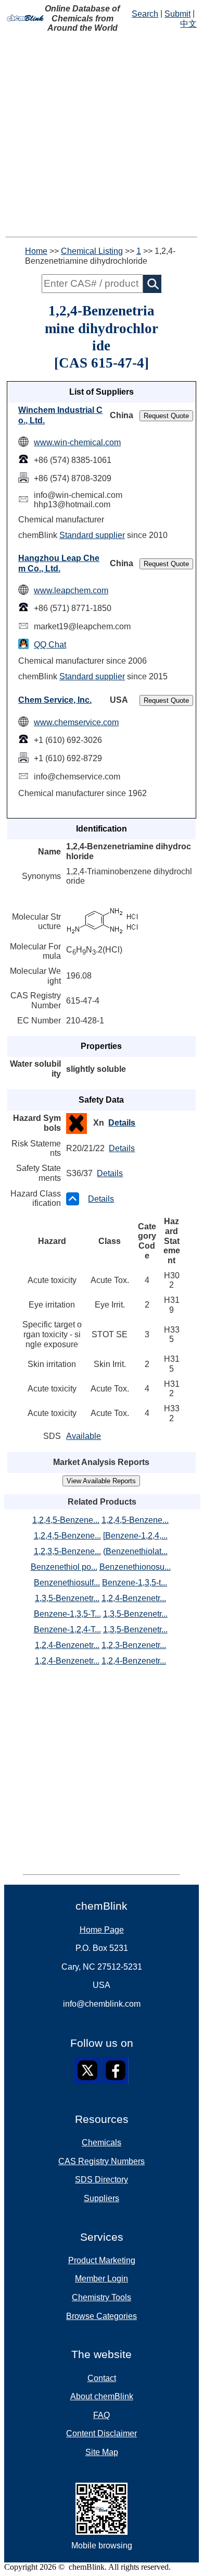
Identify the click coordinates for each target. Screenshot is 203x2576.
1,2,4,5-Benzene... (66, 1520)
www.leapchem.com (71, 590)
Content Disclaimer (102, 2433)
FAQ (102, 2415)
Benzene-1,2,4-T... (67, 1629)
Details (122, 1123)
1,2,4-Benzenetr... (134, 1598)
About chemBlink (102, 2396)
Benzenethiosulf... (67, 1583)
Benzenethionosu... (135, 1567)
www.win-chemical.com (77, 442)
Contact (102, 2378)
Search (145, 14)
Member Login (102, 2279)
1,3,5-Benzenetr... (67, 1598)
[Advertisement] (102, 135)
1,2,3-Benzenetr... (134, 1645)
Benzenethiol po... (64, 1567)
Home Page (102, 1930)
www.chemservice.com (76, 722)
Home (36, 251)
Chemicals (102, 2142)
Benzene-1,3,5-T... (67, 1614)
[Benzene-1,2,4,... (135, 1536)
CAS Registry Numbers (102, 2161)
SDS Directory (102, 2180)
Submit (177, 14)
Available (84, 1436)
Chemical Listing (92, 251)
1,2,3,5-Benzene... (67, 1551)
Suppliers (102, 2198)
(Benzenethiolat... (135, 1551)
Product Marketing (102, 2260)
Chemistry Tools (102, 2297)
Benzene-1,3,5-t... (135, 1583)
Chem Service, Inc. (55, 700)
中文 (188, 24)
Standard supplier (92, 535)
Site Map (102, 2452)
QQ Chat (50, 645)
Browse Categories (102, 2316)
